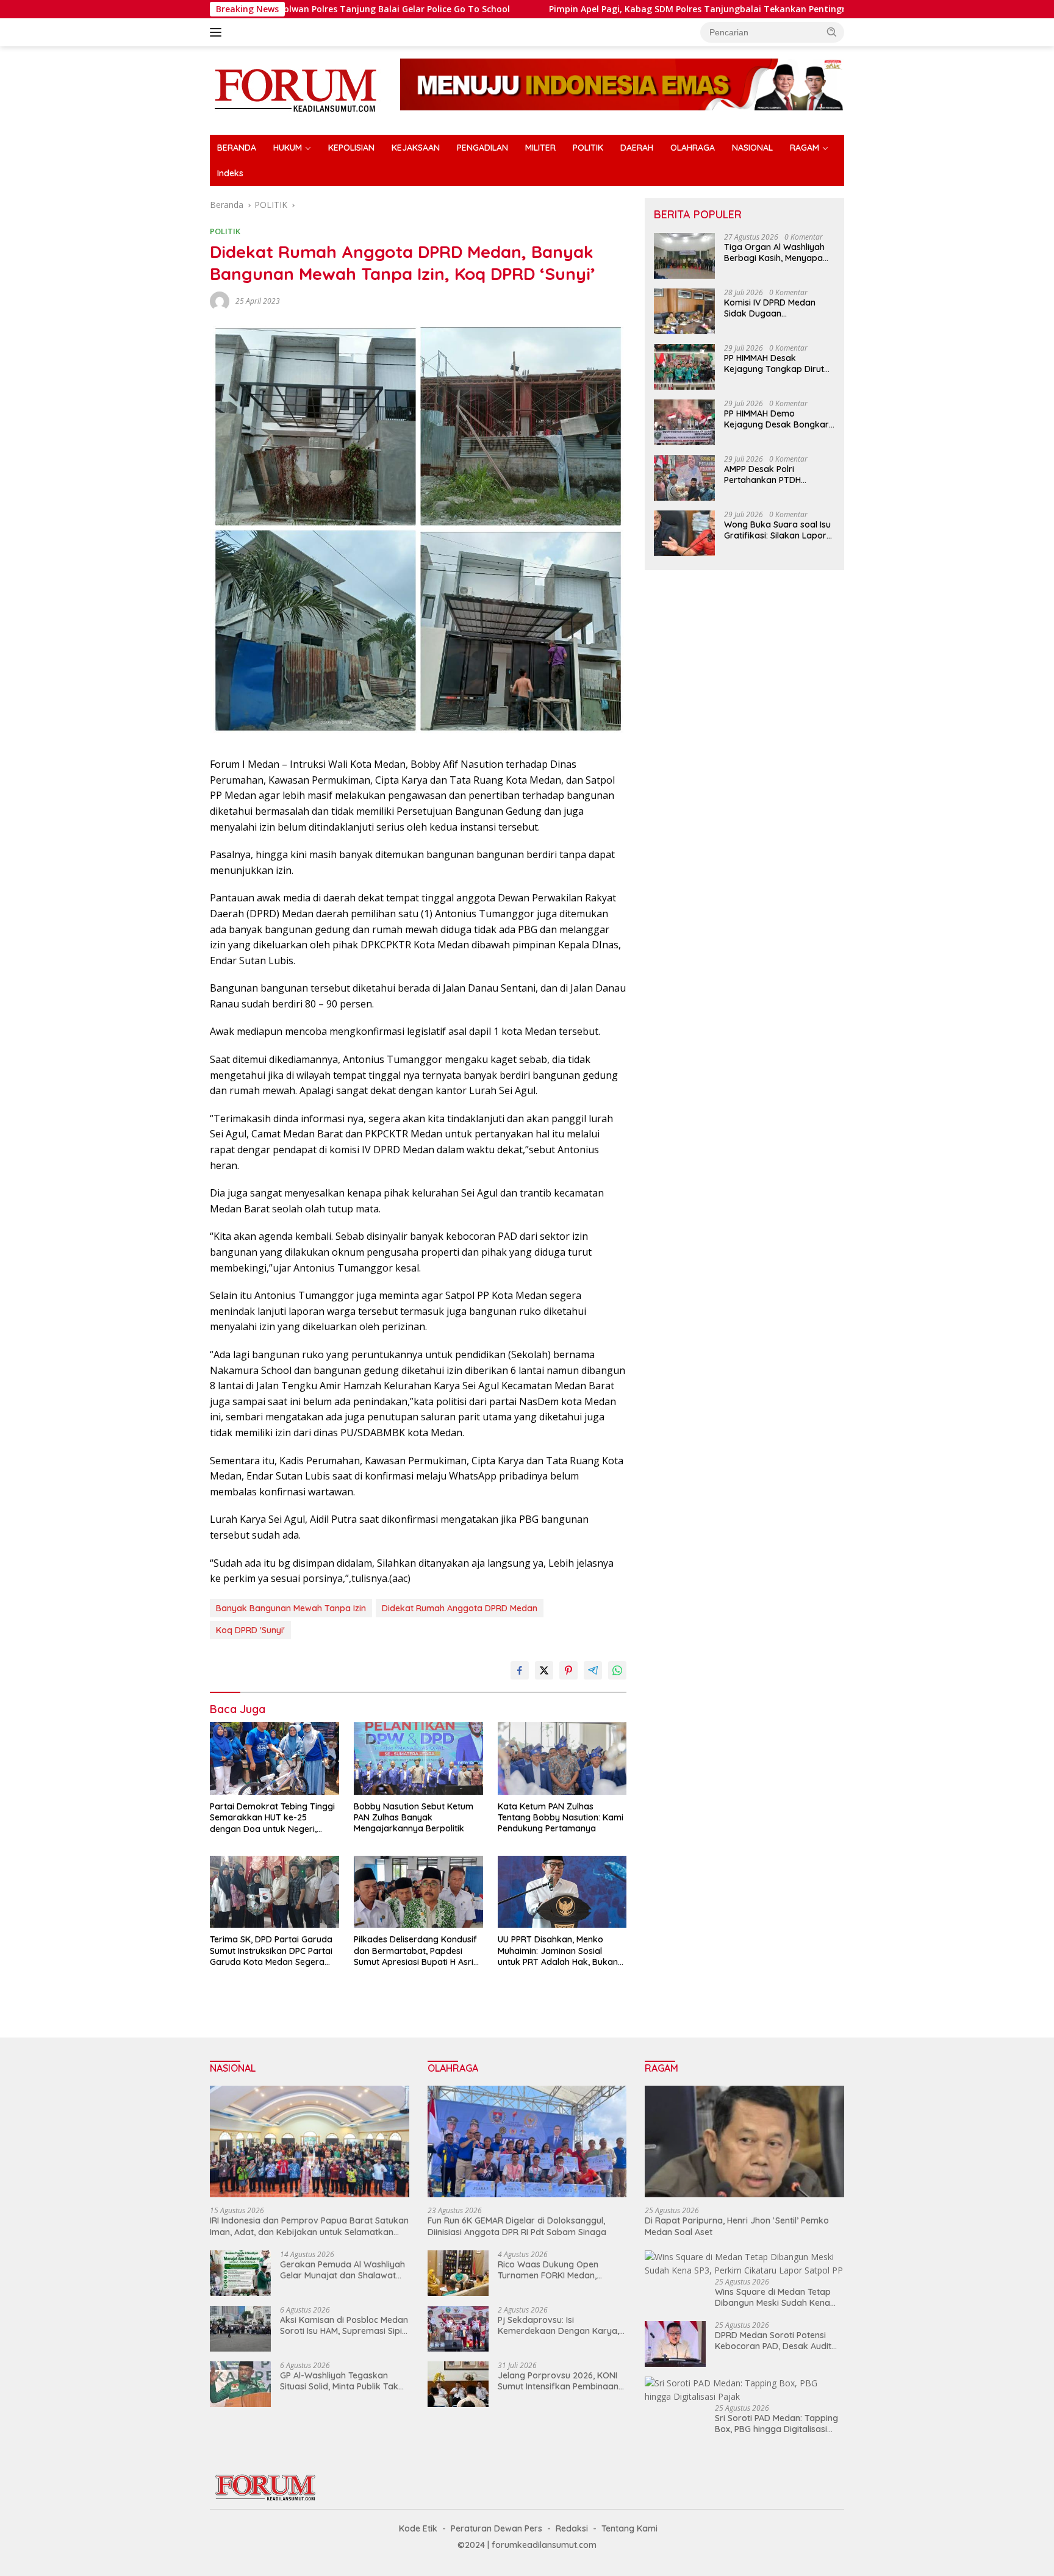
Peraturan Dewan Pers (497, 2528)
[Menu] (218, 32)
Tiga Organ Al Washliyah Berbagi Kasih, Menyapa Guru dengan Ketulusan (774, 252)
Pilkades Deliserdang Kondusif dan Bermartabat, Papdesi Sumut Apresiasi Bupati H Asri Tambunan (415, 1951)
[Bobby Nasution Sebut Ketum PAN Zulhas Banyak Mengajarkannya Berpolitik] (418, 1758)
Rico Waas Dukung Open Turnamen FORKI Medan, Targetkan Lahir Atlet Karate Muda (556, 2270)
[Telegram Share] (593, 1670)
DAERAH (637, 148)
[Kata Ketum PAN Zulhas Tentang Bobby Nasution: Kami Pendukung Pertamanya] (562, 1758)
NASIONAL (752, 148)
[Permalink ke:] (220, 300)
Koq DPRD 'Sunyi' (250, 1630)
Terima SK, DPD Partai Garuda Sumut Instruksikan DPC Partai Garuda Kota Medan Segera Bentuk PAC (271, 1951)
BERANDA (237, 148)
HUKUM (288, 148)
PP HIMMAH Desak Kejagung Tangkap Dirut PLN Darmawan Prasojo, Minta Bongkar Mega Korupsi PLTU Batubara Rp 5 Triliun (778, 363)
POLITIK (588, 148)
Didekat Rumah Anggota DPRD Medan (460, 1608)
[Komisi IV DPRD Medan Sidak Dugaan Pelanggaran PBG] (684, 311)
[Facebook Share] (520, 1670)
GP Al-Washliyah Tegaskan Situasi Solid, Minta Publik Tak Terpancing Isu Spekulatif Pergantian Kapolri (339, 2381)
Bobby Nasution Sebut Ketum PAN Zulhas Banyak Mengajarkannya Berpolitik (414, 1817)
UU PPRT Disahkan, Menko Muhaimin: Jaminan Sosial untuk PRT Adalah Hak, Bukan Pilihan (558, 1951)
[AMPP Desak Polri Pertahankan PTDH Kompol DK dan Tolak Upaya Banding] (684, 478)
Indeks (230, 173)
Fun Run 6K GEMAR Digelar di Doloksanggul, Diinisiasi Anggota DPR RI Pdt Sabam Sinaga (517, 2226)
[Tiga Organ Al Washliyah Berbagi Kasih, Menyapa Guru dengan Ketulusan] (684, 256)
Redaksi (572, 2528)
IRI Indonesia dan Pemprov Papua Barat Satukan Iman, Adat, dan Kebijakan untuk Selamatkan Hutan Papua (309, 2226)
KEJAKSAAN (416, 148)
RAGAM (805, 148)
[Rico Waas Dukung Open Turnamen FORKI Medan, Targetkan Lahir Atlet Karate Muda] (458, 2273)
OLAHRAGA (693, 148)
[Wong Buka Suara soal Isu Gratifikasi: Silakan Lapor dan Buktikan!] (684, 533)
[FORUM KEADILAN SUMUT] (295, 89)
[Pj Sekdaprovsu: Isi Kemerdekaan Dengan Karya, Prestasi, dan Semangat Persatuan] (458, 2329)
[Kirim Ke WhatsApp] (617, 1670)
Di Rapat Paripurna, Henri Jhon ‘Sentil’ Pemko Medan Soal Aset (737, 2226)
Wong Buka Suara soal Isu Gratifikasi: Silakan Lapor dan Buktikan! (777, 530)
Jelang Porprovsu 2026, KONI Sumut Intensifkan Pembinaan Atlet (558, 2381)
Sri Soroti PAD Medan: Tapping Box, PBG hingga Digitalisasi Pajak (776, 2424)
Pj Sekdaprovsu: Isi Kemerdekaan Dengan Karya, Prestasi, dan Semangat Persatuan (558, 2325)
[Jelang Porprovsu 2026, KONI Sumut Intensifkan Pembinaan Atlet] (458, 2384)
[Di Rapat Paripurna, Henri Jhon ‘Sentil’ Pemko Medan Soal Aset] (744, 2142)
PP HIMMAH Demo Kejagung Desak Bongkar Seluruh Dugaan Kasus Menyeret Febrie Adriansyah (776, 419)
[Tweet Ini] (544, 1670)
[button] (832, 32)
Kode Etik (418, 2528)
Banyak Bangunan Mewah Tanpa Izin (291, 1608)
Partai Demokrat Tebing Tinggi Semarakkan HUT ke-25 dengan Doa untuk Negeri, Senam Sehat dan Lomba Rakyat (272, 1818)
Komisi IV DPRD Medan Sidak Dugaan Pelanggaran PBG (770, 308)
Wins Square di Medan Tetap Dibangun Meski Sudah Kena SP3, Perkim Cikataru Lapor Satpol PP (773, 2297)
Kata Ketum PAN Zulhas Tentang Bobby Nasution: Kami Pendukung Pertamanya (561, 1817)
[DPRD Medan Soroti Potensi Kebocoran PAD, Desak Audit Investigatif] (675, 2344)
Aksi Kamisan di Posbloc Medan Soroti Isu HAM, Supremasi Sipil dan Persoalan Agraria (344, 2325)
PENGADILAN (482, 148)
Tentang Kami (629, 2528)
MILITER (540, 148)
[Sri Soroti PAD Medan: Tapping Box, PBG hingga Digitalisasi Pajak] (744, 2390)
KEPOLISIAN (351, 148)
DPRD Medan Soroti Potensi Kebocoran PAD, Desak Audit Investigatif (773, 2341)
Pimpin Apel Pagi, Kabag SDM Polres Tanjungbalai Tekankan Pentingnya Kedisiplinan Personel (576, 9)
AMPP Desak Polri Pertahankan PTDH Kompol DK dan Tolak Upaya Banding (768, 474)
